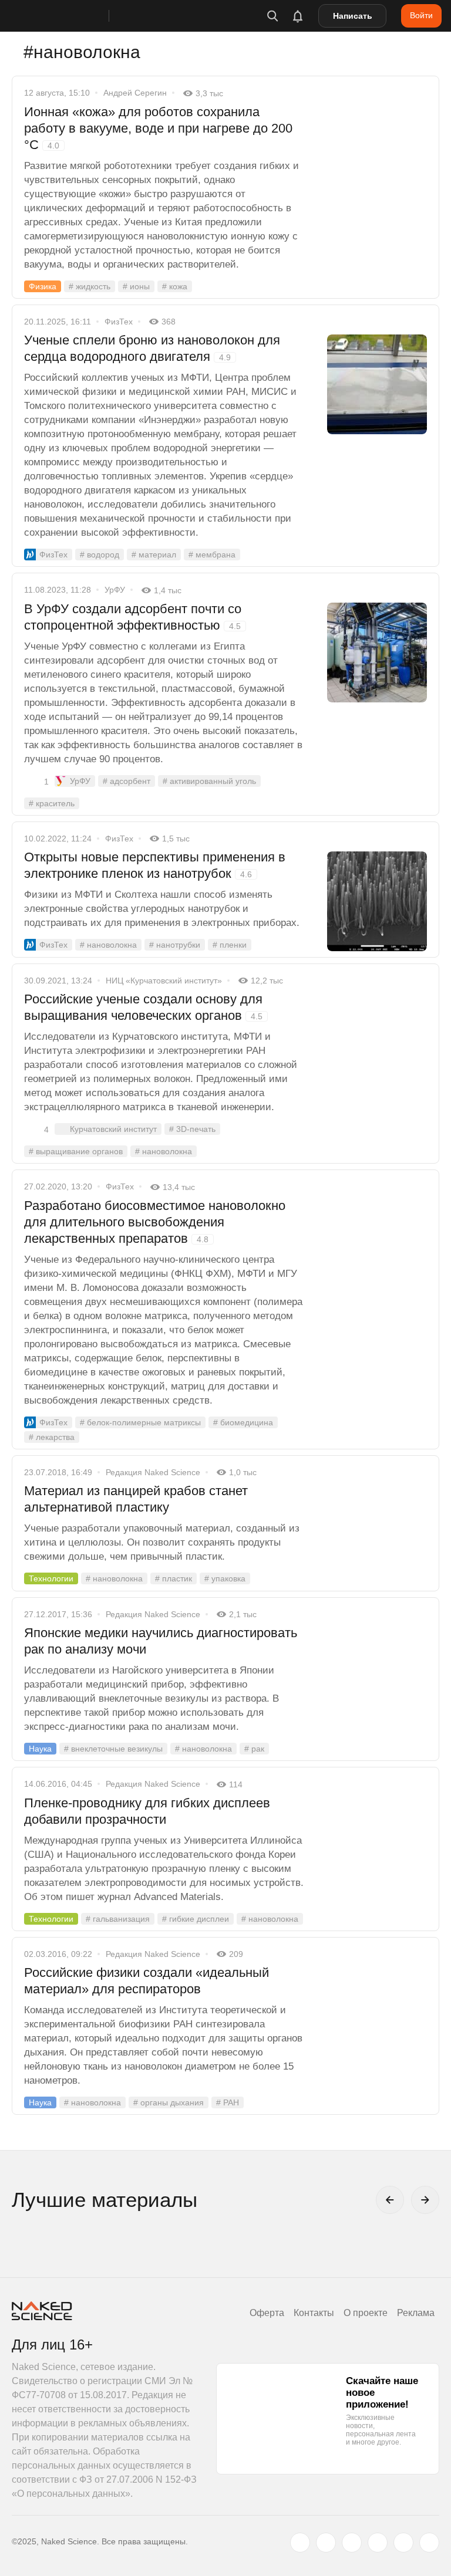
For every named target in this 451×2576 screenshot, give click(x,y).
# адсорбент (127, 781)
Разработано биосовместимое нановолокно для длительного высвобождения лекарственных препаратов (155, 1222)
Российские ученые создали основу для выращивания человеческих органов (143, 1007)
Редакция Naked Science (153, 1472)
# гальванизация (118, 1919)
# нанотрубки (175, 945)
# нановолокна (108, 945)
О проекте (366, 2313)
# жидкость (90, 286)
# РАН (228, 2102)
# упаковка (225, 1578)
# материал (154, 555)
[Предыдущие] (390, 2200)
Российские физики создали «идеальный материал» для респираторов (147, 1981)
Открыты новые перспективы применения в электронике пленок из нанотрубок (155, 865)
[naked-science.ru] (429, 2543)
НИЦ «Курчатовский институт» (164, 981)
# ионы (136, 286)
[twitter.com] (300, 2543)
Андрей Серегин (135, 93)
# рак (254, 1749)
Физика (43, 286)
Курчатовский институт (113, 1129)
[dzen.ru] (378, 2543)
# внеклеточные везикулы (113, 1749)
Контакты (314, 2313)
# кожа (175, 286)
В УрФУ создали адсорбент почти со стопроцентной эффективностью (133, 617)
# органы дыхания (169, 2102)
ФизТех (119, 322)
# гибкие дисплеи (196, 1919)
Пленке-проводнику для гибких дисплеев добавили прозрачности (147, 1811)
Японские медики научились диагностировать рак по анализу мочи (161, 1641)
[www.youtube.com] (352, 2543)
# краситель (52, 803)
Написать (353, 16)
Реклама (416, 2313)
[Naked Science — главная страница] (72, 16)
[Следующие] (425, 2200)
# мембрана (212, 555)
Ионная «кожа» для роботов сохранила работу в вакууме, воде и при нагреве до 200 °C (158, 128)
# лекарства (52, 1437)
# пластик (174, 1578)
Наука (40, 1749)
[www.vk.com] (326, 2543)
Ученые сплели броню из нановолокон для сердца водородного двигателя (152, 348)
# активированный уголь (209, 781)
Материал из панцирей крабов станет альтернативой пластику (136, 1499)
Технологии (51, 1578)
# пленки (230, 945)
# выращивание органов (76, 1151)
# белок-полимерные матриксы (140, 1422)
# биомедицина (243, 1422)
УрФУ (115, 590)
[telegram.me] (403, 2543)
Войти (421, 15)
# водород (100, 555)
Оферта (267, 2313)
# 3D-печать (192, 1129)
